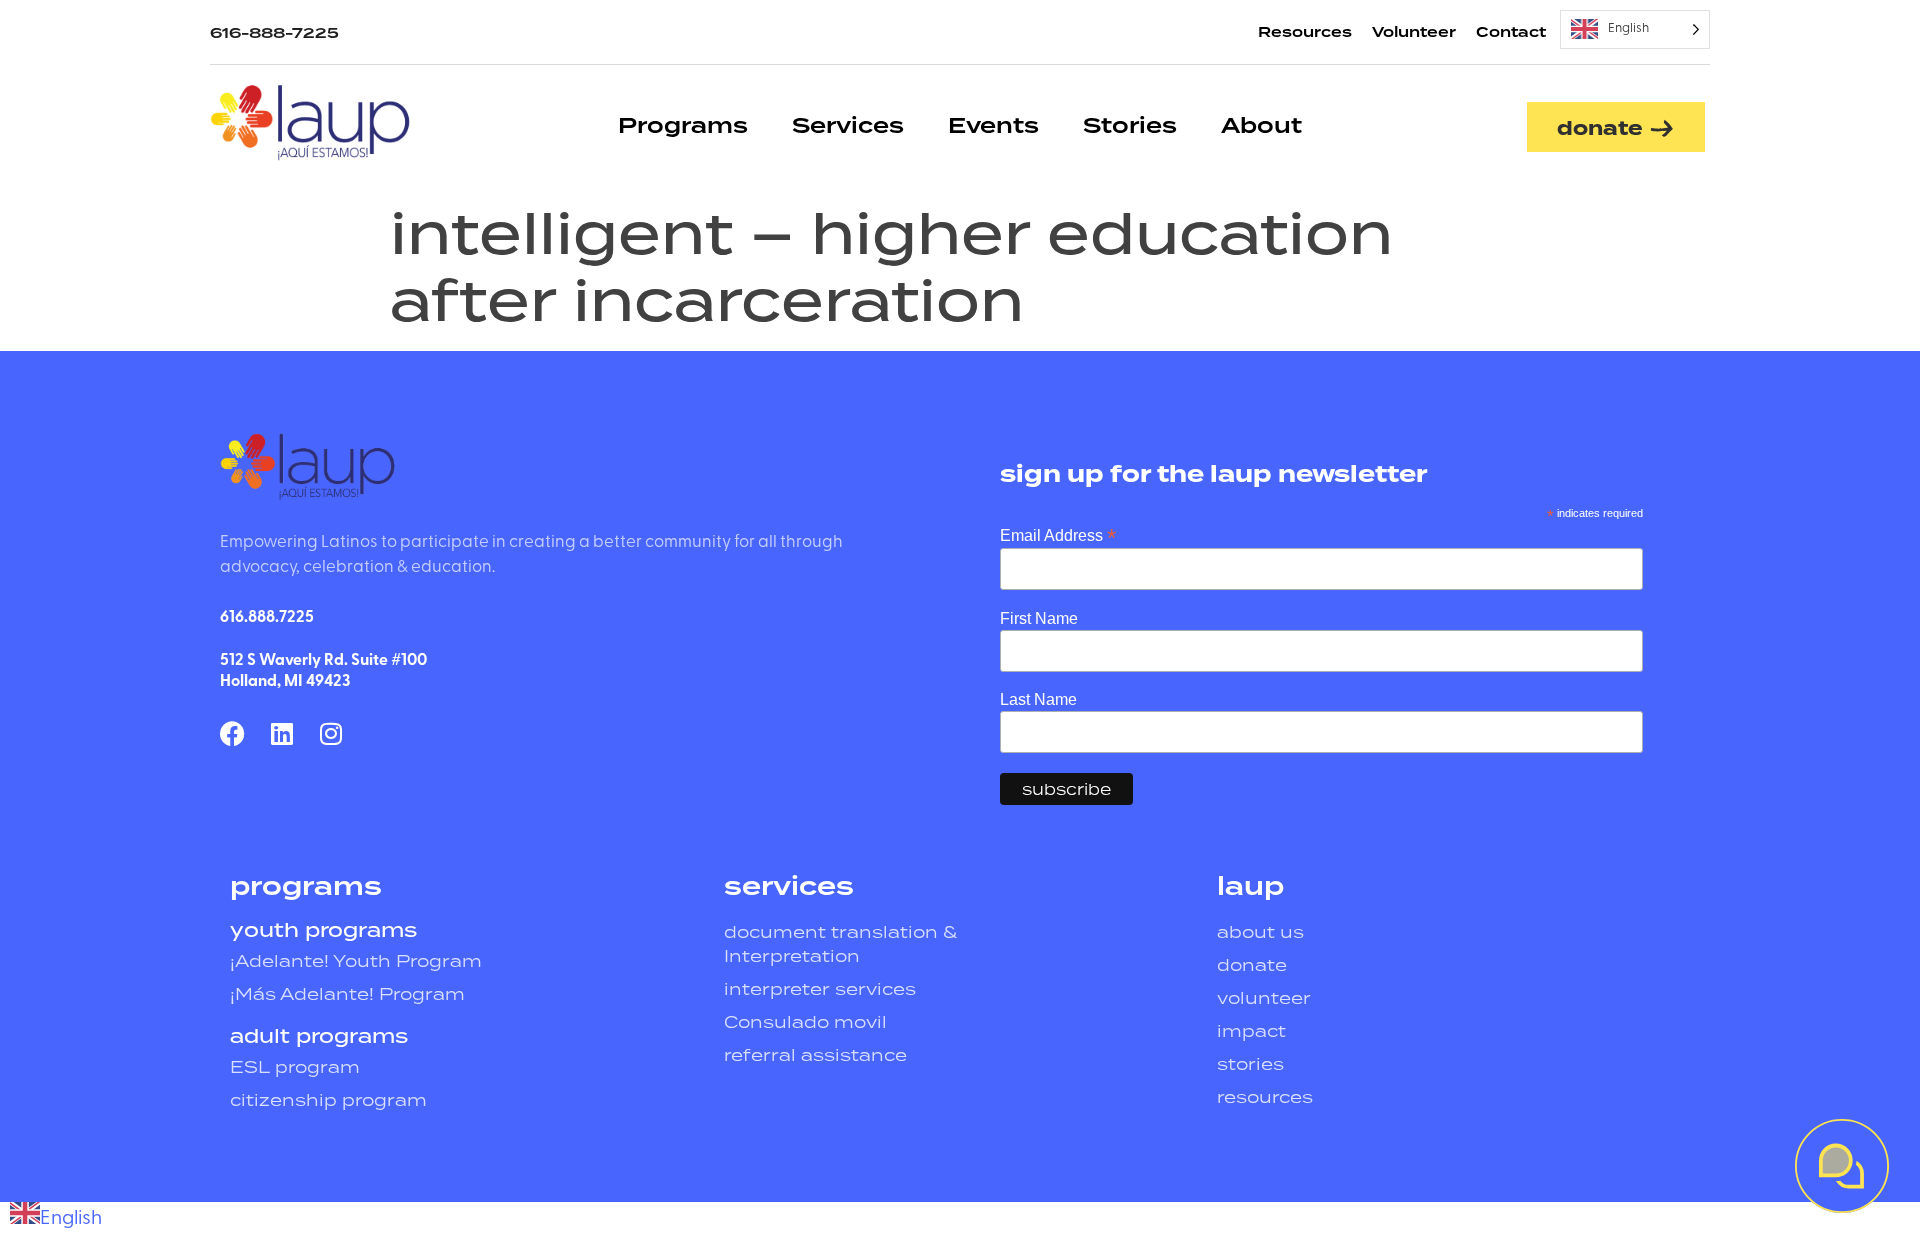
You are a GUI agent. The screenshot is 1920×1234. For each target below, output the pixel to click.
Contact (1511, 33)
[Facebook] (232, 733)
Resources (1305, 33)
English (71, 1219)
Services (848, 126)
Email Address (1058, 534)
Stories (1130, 126)
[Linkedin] (281, 733)
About (1261, 126)
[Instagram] (330, 733)
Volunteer (1414, 33)
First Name (1039, 619)
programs (306, 887)
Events (993, 126)
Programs (683, 126)
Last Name (1038, 700)
